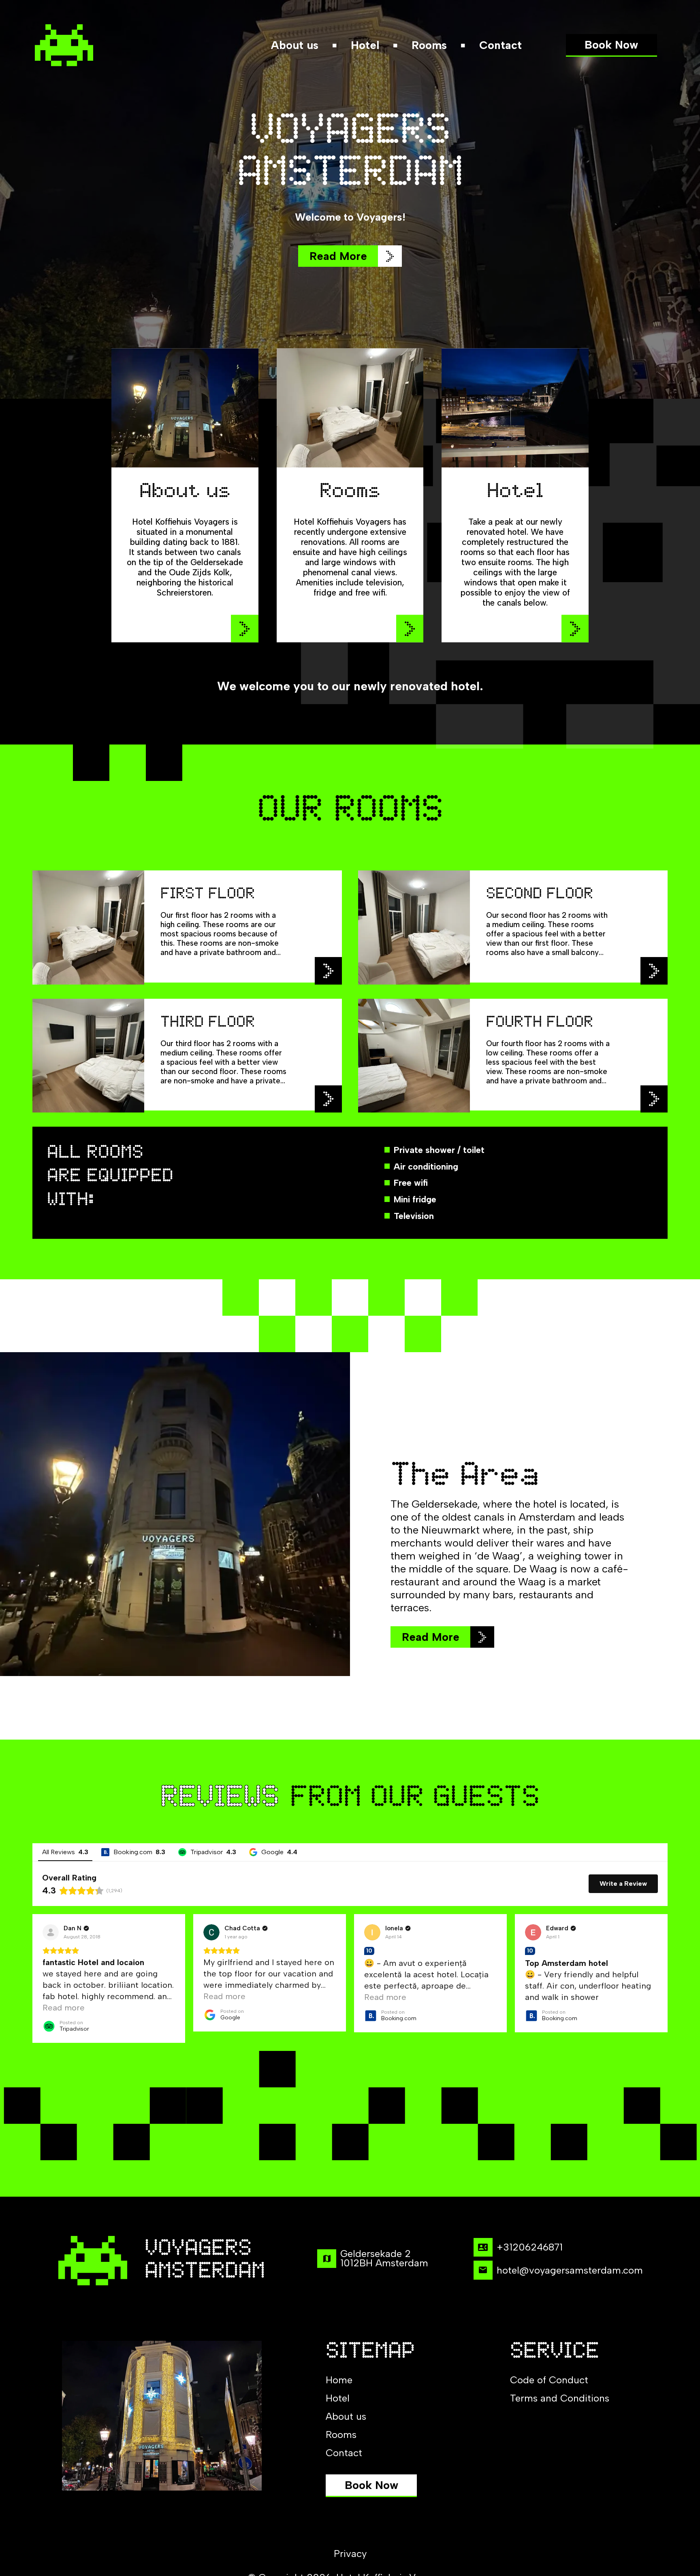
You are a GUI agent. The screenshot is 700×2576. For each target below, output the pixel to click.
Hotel (365, 45)
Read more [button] (64, 2008)
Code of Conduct (549, 2380)
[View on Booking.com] (372, 1932)
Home (339, 2380)
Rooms (429, 45)
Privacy (350, 2554)
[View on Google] (211, 1932)
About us (295, 45)
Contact (500, 45)
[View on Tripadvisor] (51, 1932)
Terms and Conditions (560, 2398)
